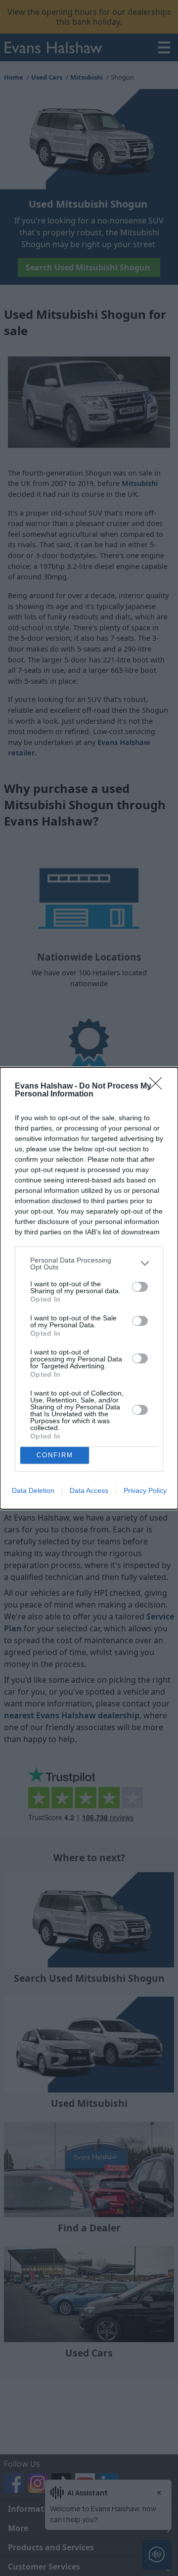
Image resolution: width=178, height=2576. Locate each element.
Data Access (89, 1490)
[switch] (140, 1287)
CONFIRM (55, 1455)
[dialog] (89, 1288)
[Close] (159, 1087)
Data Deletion (33, 1490)
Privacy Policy (145, 1490)
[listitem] (89, 1264)
